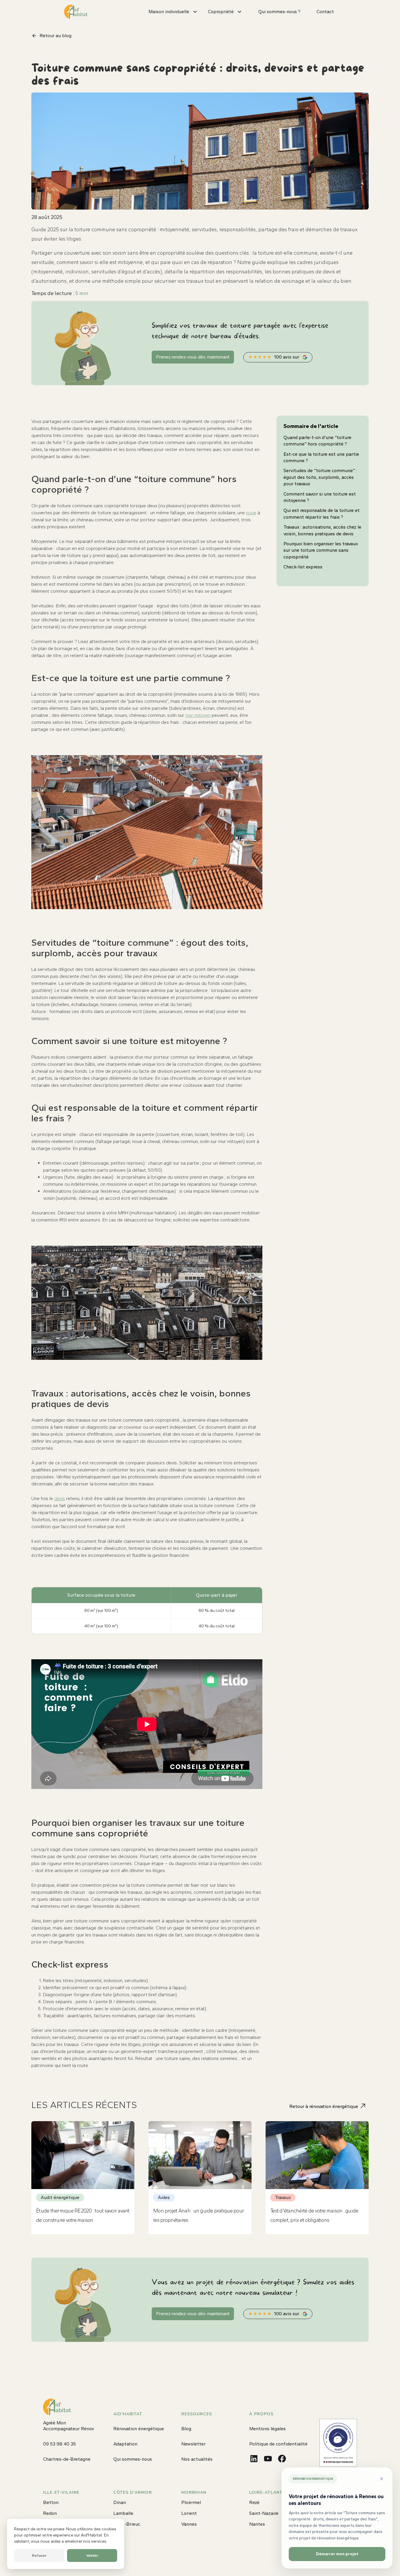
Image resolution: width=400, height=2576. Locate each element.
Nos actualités (197, 2459)
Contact (325, 12)
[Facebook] (282, 2459)
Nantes (257, 2524)
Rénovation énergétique (139, 2429)
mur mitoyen (198, 715)
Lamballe (123, 2513)
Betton (51, 2502)
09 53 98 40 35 (59, 2444)
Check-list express (303, 567)
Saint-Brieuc (127, 2524)
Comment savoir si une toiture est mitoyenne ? (320, 497)
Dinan (120, 2502)
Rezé (254, 2502)
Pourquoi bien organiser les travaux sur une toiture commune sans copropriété (321, 550)
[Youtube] (268, 2459)
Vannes (189, 2524)
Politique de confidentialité (278, 2444)
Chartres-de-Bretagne (67, 2459)
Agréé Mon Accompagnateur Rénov (69, 2426)
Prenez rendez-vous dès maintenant (193, 357)
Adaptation (125, 2444)
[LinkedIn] (254, 2459)
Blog (186, 2429)
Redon (50, 2513)
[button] (176, 12)
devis (60, 1498)
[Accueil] (57, 2407)
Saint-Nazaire (264, 2513)
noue (251, 513)
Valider (92, 2555)
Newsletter (193, 2444)
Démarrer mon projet (337, 2554)
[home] (76, 12)
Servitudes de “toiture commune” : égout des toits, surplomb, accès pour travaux (320, 477)
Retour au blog (55, 36)
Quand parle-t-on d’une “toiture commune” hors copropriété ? (317, 441)
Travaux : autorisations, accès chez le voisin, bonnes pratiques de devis (322, 530)
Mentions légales (267, 2429)
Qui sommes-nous (133, 2459)
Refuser (39, 2555)
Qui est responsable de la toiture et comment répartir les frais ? (322, 514)
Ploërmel (191, 2502)
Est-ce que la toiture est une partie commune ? (321, 457)
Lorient (189, 2513)
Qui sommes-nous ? (279, 12)
